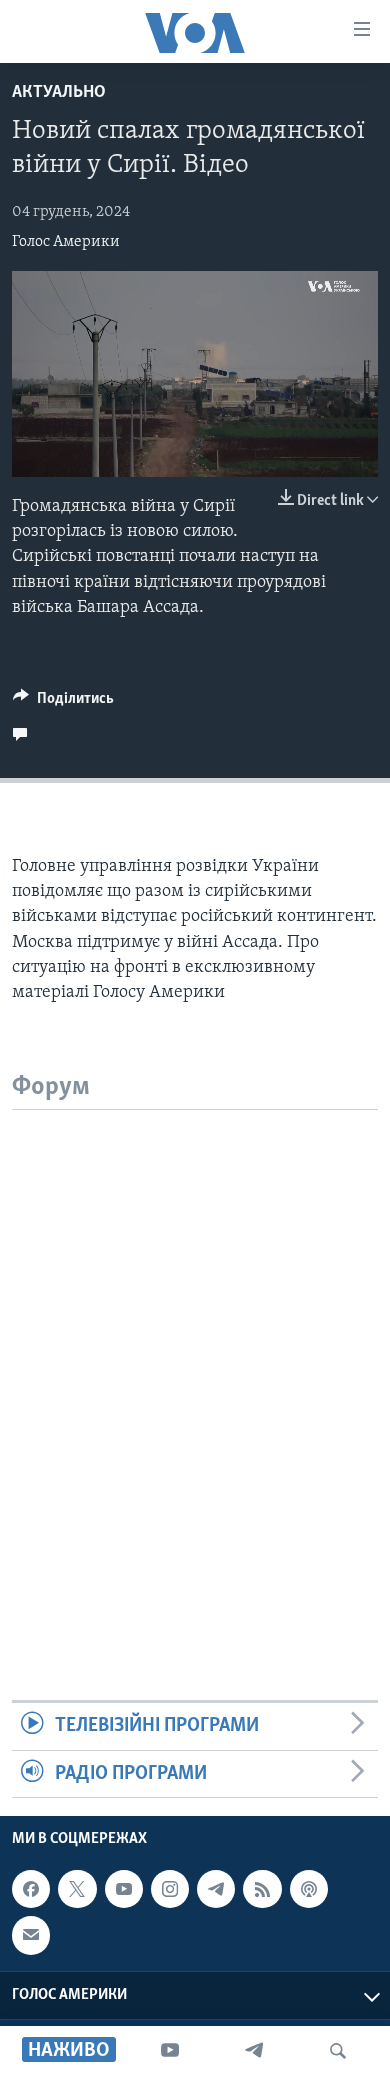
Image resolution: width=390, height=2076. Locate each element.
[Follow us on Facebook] (31, 1889)
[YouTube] (170, 2051)
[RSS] (262, 1889)
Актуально (59, 93)
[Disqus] (195, 1360)
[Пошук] (338, 2051)
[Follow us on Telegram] (216, 1889)
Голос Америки (66, 242)
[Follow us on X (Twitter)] (77, 1889)
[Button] (63, 703)
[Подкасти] (309, 1889)
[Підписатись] (31, 1935)
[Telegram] (254, 2051)
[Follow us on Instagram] (170, 1889)
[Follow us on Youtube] (124, 1889)
